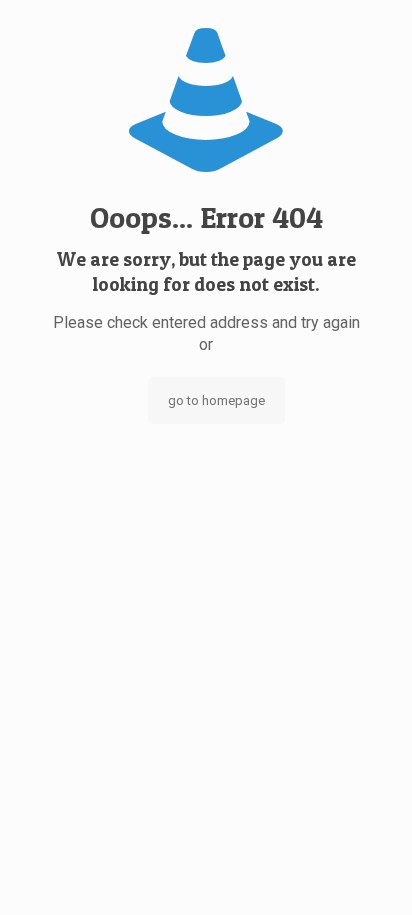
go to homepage (216, 400)
